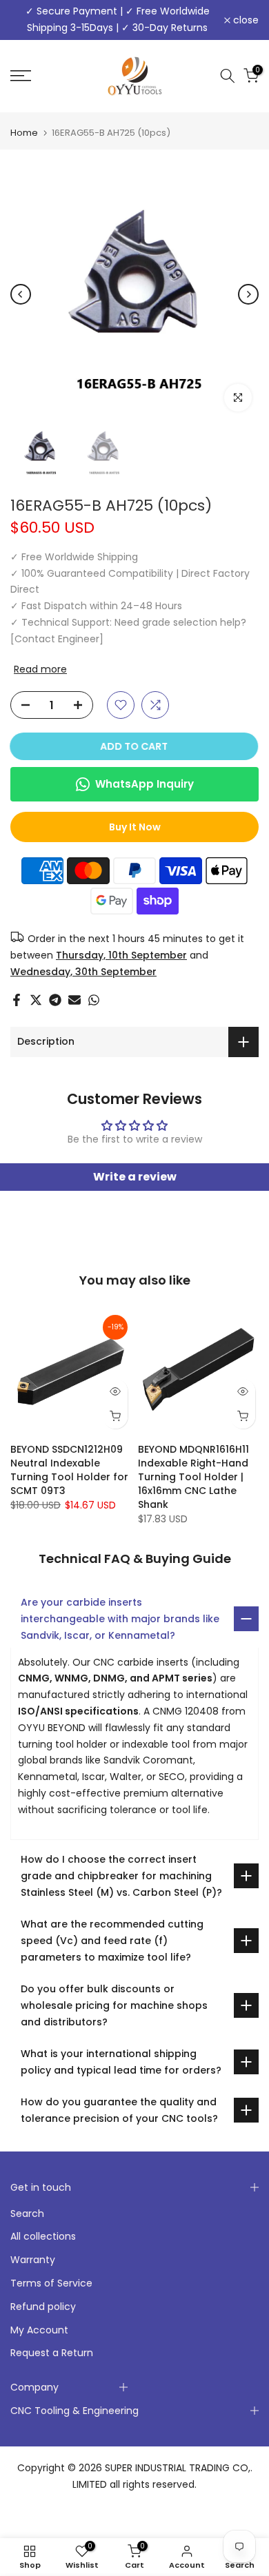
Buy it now (135, 827)
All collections (43, 2236)
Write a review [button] (135, 1177)
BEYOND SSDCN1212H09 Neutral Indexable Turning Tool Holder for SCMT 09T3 (69, 1470)
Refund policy (43, 2307)
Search (27, 2214)
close (245, 20)
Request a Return (52, 2353)
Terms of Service (51, 2283)
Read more (40, 669)
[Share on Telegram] (55, 1000)
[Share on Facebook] (17, 1000)
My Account (39, 2330)
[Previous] (21, 294)
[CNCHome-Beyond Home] (135, 76)
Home (24, 133)
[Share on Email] (74, 1000)
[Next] (248, 294)
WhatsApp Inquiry (145, 784)
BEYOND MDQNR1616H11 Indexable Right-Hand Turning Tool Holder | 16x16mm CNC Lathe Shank (193, 1477)
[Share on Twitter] (36, 1000)
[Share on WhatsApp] (94, 1000)
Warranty (33, 2260)
